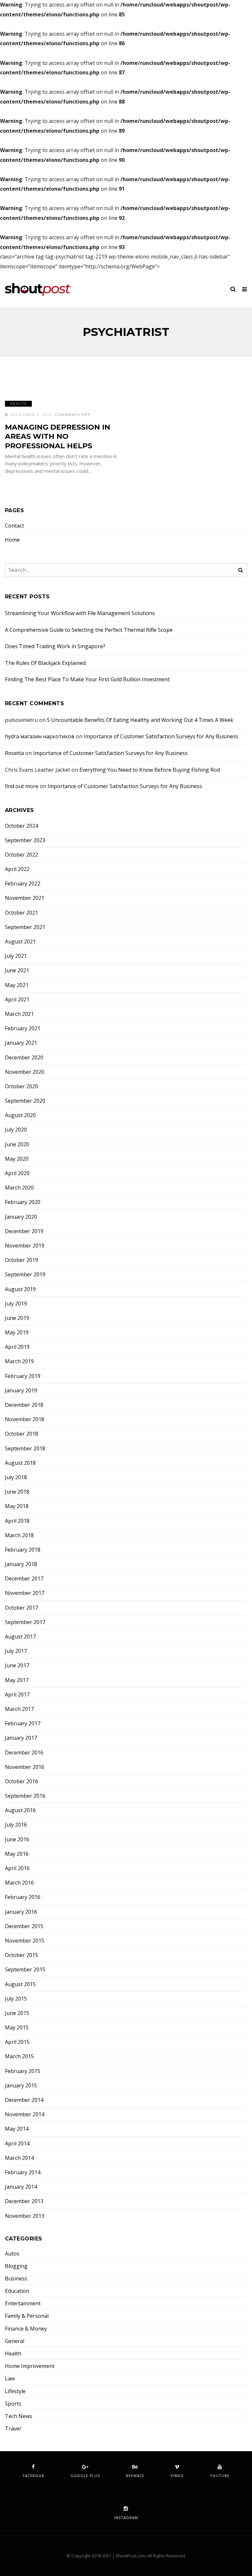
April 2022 (17, 869)
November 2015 (25, 1941)
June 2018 (17, 1492)
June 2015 (17, 2013)
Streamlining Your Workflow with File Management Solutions (80, 613)
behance (135, 2476)
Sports (13, 2404)
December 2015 (24, 1926)
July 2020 (16, 1130)
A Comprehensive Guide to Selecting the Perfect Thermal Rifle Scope (89, 630)
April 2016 (17, 1868)
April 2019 (17, 1347)
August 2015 (20, 1984)
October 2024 (21, 826)
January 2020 (21, 1217)
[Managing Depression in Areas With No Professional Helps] (63, 383)
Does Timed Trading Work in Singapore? (55, 646)
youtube (220, 2476)
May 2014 (17, 2129)
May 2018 (17, 1506)
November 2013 (25, 2216)
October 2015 (21, 1955)
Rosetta (14, 753)
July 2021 (16, 956)
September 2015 (25, 1970)
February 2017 (23, 1724)
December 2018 (24, 1405)
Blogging (16, 2266)
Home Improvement (30, 2366)
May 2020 (17, 1159)
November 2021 (25, 898)
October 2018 (21, 1434)
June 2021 (17, 970)
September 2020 (25, 1101)
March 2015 (19, 2056)
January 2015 (21, 2086)
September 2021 (25, 927)
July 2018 (16, 1477)
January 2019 (21, 1391)
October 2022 (21, 855)
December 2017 (24, 1579)
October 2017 (21, 1608)
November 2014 (25, 2114)
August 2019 (20, 1289)
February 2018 (23, 1550)
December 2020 (24, 1058)
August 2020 (20, 1115)
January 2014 (21, 2187)
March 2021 (19, 1014)
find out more (22, 786)
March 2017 (19, 1709)
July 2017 (16, 1651)
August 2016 (20, 1810)
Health (18, 404)
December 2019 (24, 1231)
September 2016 (25, 1796)
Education (17, 2291)
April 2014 (17, 2144)
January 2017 (21, 1738)
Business (16, 2279)
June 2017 (17, 1666)
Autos (12, 2254)
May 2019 (17, 1333)
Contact (14, 526)
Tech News (19, 2416)
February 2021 (23, 1028)
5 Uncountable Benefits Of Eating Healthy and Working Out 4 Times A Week (140, 720)
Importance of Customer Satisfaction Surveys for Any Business (161, 736)
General (15, 2341)
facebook (33, 2476)
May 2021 (17, 985)
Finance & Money (26, 2329)
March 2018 (19, 1535)
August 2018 (20, 1463)
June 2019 (17, 1318)
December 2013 (24, 2201)
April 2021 (17, 1000)
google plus (85, 2476)
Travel (13, 2429)
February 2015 (23, 2071)
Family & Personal (27, 2316)
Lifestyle (15, 2391)
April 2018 (17, 1521)
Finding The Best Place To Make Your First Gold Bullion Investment (87, 679)
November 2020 (25, 1072)
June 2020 (17, 1144)
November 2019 (25, 1246)
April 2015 (17, 2042)
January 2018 (21, 1564)
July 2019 (16, 1304)
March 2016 (19, 1883)
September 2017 (25, 1622)
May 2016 (17, 1854)
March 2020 (19, 1188)
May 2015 (17, 2028)
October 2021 (21, 913)
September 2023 (25, 840)
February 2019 (23, 1376)
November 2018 (25, 1419)
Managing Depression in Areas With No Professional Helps (58, 436)
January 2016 (21, 1912)
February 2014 (23, 2172)
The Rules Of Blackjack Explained (45, 663)
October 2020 (21, 1086)
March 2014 (19, 2158)
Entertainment (23, 2304)
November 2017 (25, 1593)
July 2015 (16, 1999)
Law (10, 2379)
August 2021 (20, 942)
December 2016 (24, 1753)
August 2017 (20, 1637)
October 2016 (21, 1782)
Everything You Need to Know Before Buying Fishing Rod (150, 770)
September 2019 (25, 1275)
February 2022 (23, 884)
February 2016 (23, 1897)
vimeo (177, 2476)
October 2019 (21, 1260)
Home (12, 540)
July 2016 (16, 1825)
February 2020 (23, 1202)
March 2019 (19, 1361)
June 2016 (17, 1840)
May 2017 (17, 1680)
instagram (126, 2518)
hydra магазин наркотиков (40, 736)
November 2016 (25, 1767)
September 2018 (25, 1449)
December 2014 (24, 2100)
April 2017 (17, 1695)
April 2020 (17, 1173)
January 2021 (21, 1043)
